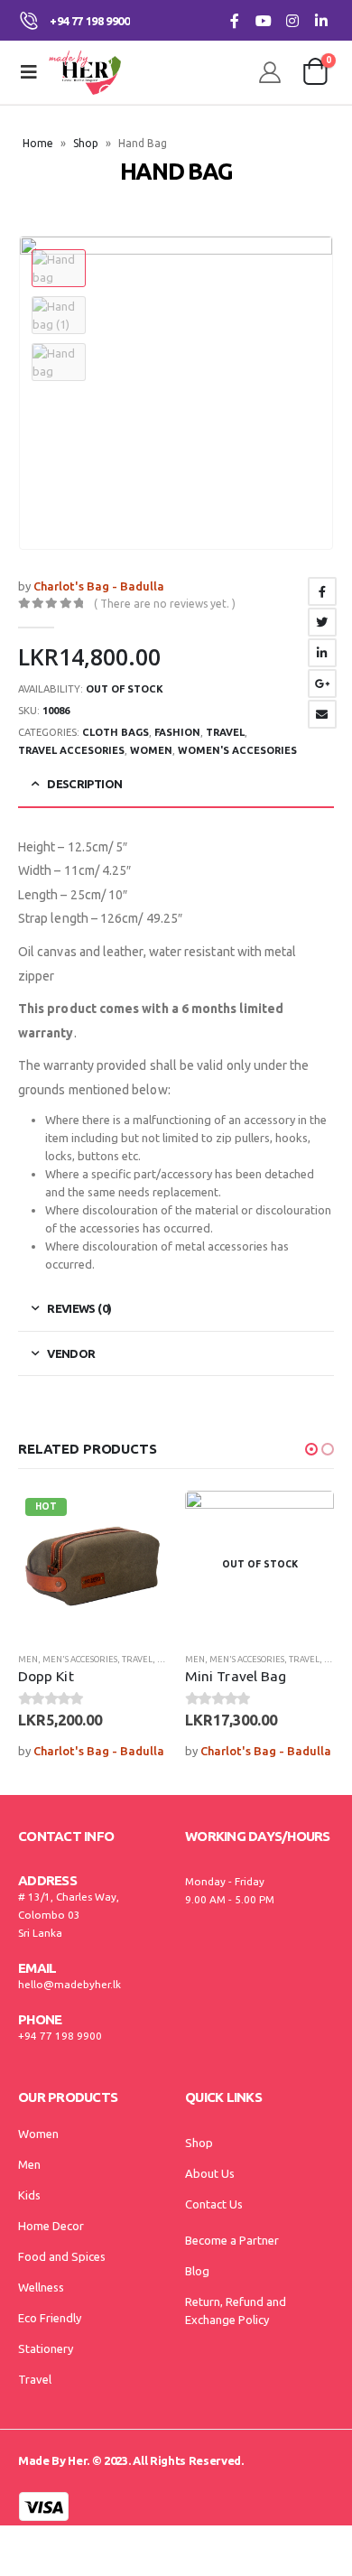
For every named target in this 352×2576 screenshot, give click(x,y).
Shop (86, 143)
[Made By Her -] (85, 72)
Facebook (322, 591)
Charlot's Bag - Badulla (99, 586)
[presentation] (311, 393)
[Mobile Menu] (29, 72)
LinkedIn (322, 653)
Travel (225, 732)
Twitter (322, 622)
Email (322, 714)
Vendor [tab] (71, 1353)
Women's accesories (237, 750)
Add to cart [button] (137, 1520)
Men (28, 1659)
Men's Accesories (80, 1659)
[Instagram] (292, 20)
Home (38, 143)
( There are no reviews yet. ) (165, 604)
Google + (322, 684)
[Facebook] (234, 20)
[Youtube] (263, 20)
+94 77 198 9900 (60, 2036)
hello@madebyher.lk (69, 1984)
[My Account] (270, 72)
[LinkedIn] (321, 20)
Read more (304, 1520)
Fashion (177, 732)
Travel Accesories (71, 750)
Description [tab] (84, 784)
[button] (311, 1449)
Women (151, 750)
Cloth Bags (116, 732)
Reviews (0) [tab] (79, 1308)
